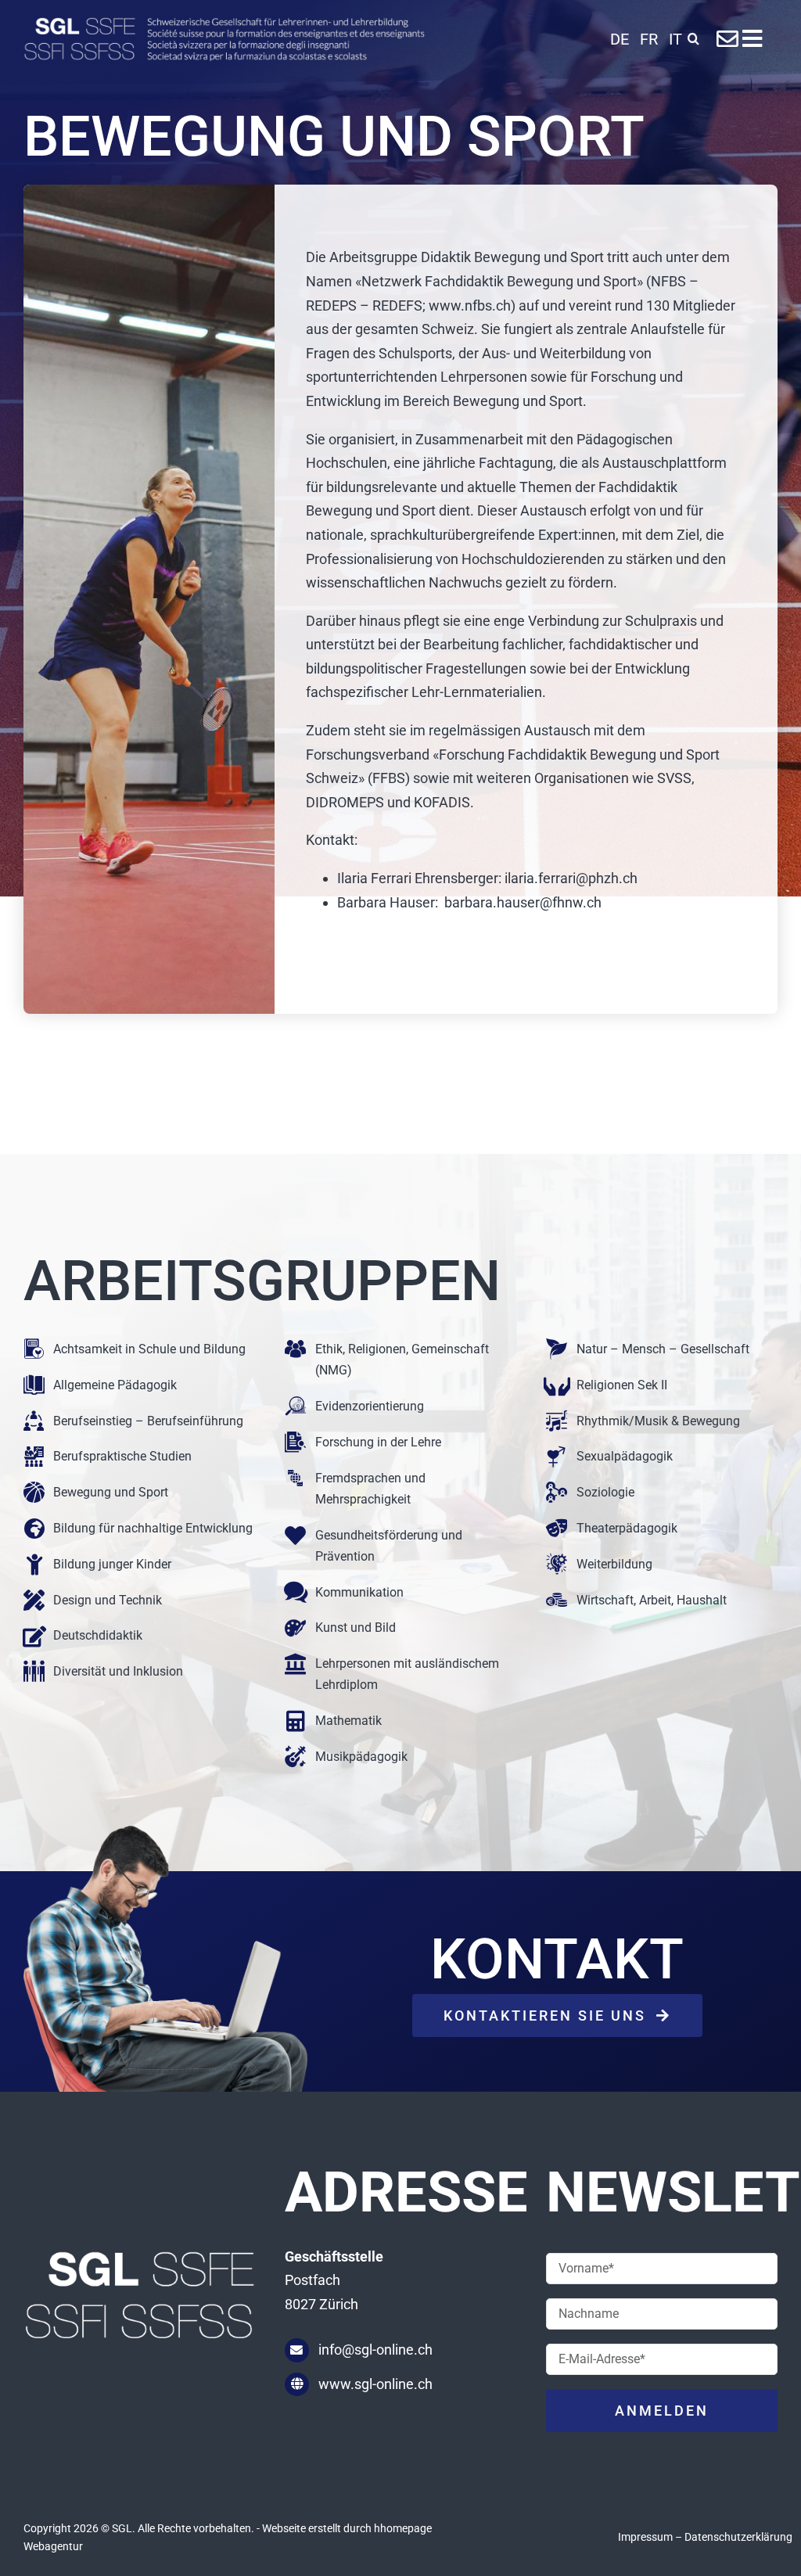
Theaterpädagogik (627, 1528)
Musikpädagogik (361, 1757)
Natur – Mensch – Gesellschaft (663, 1349)
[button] (693, 39)
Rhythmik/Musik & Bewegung (658, 1421)
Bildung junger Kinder (112, 1564)
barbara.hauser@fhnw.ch (523, 902)
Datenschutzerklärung (738, 2537)
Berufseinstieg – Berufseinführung (148, 1421)
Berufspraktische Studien (122, 1456)
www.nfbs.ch (470, 305)
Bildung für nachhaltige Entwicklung (153, 1528)
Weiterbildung (614, 1564)
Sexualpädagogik (625, 1456)
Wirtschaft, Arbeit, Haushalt (652, 1600)
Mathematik (348, 1721)
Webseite (284, 2528)
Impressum (645, 2537)
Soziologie (605, 1492)
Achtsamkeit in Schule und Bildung (149, 1349)
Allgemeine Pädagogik (115, 1385)
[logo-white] (224, 24)
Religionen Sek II (622, 1385)
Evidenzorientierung (370, 1406)
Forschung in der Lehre (378, 1442)
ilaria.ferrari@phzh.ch (571, 878)
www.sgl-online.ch (375, 2384)
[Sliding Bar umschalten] (752, 39)
